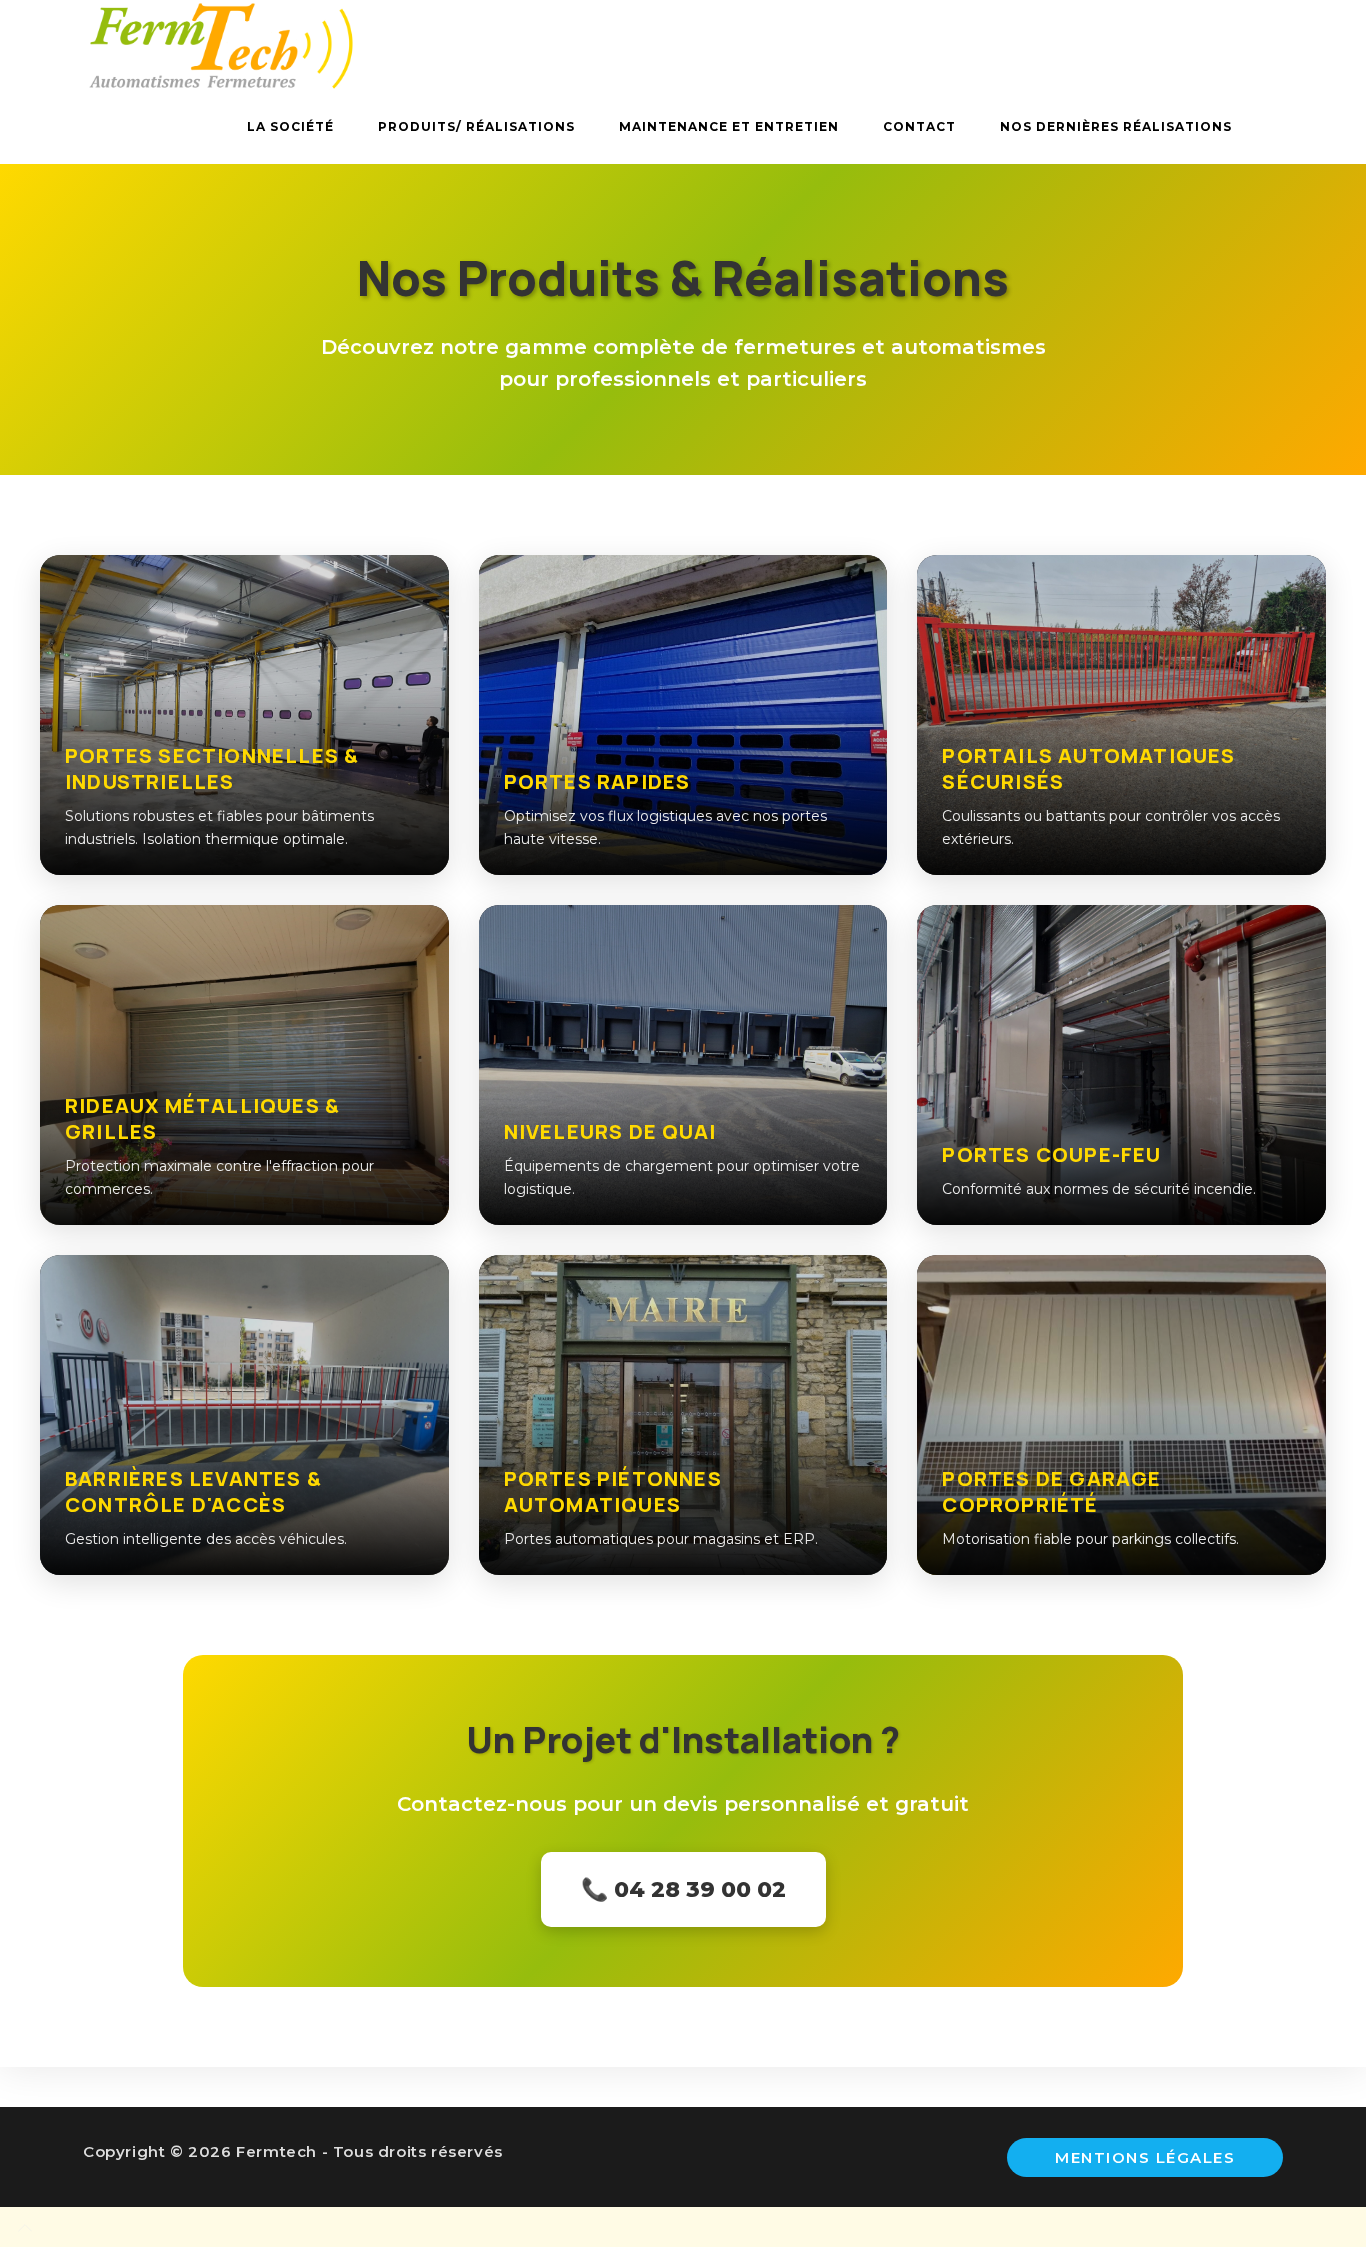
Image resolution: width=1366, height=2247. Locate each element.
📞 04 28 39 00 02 (683, 1889)
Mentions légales (1145, 2157)
